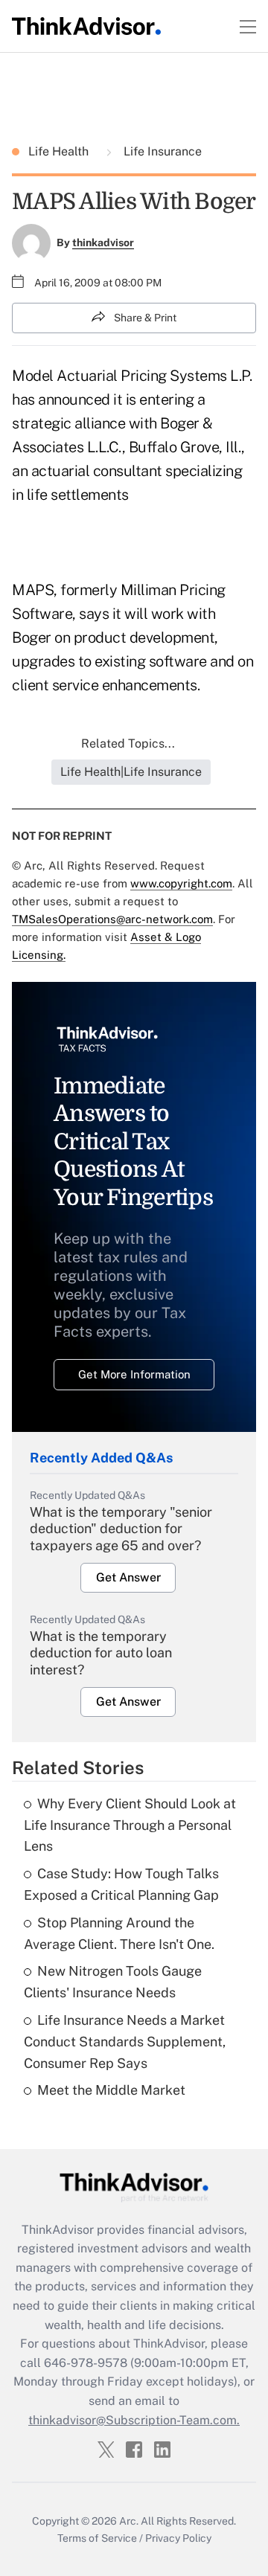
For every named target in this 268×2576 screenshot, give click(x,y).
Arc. (129, 2521)
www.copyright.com (181, 883)
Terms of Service (97, 2538)
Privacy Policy (178, 2538)
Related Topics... (128, 743)
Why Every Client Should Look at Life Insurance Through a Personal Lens (130, 1825)
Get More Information (134, 1374)
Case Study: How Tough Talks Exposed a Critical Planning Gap (121, 1884)
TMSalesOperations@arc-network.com (112, 919)
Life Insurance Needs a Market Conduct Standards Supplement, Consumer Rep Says (125, 2042)
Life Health (60, 151)
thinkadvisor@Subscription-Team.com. (134, 2420)
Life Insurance (161, 151)
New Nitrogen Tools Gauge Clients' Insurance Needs (113, 1982)
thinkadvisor (103, 242)
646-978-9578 (86, 2363)
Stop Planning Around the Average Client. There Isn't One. (119, 1933)
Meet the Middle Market (111, 2090)
